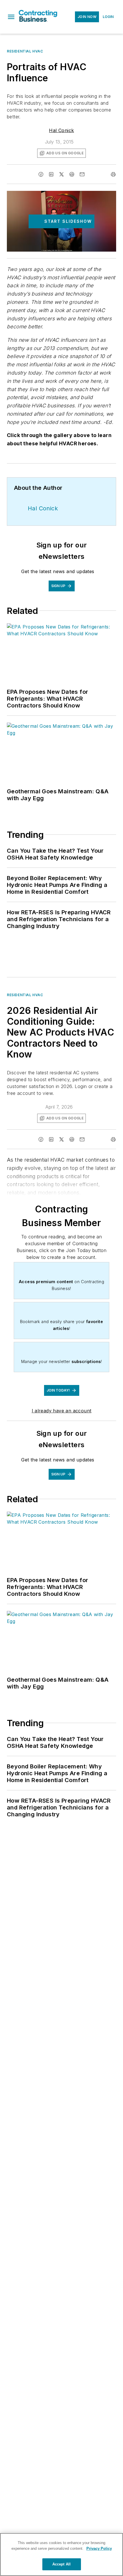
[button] (11, 17)
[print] (113, 174)
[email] (82, 174)
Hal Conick (61, 130)
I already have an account (62, 1411)
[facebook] (41, 174)
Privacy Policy (99, 2548)
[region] (61, 2554)
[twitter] (61, 174)
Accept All (61, 2564)
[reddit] (72, 174)
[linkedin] (51, 174)
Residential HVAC (25, 51)
